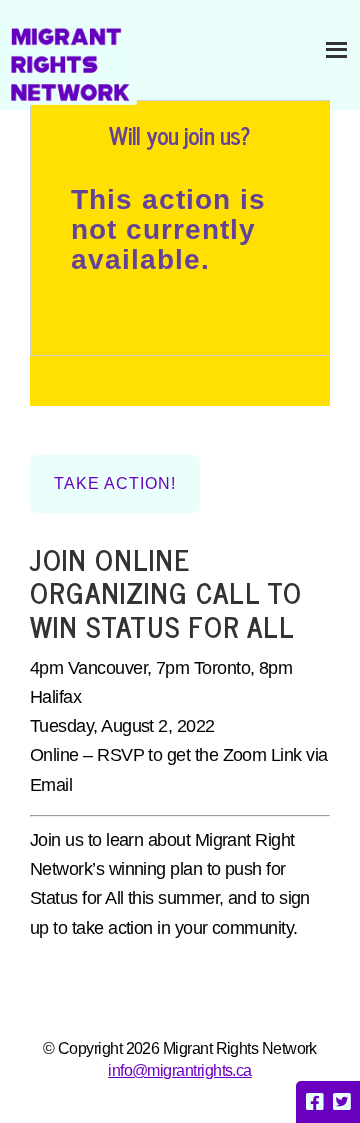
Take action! (115, 483)
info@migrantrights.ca (180, 1070)
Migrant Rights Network (68, 62)
